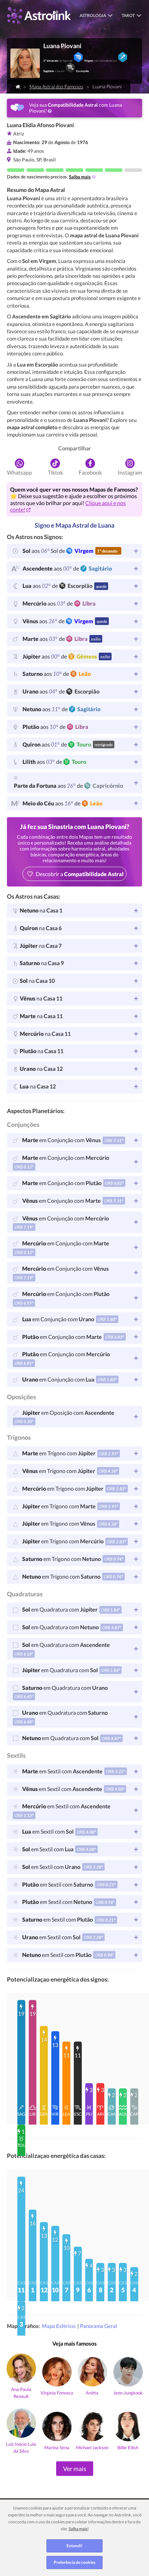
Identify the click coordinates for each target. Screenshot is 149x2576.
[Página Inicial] (18, 86)
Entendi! (74, 2546)
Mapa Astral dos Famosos (56, 86)
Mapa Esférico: (60, 2326)
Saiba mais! (79, 2529)
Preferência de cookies (74, 2562)
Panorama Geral (99, 2326)
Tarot (128, 15)
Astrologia (93, 15)
